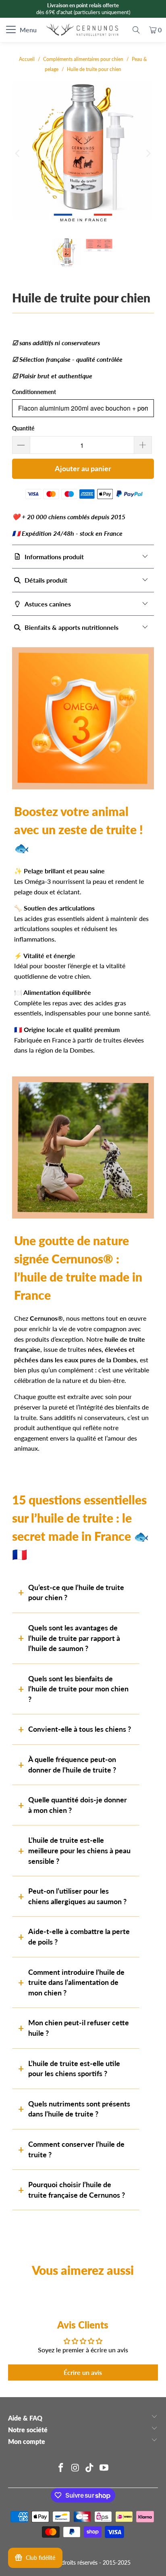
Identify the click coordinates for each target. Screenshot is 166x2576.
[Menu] (5, 30)
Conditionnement (34, 392)
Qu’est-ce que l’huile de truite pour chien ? (76, 1592)
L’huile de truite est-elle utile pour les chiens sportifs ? (74, 2068)
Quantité (23, 428)
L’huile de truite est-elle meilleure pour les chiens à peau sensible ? (79, 1850)
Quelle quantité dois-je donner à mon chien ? (78, 1805)
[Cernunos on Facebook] (61, 2468)
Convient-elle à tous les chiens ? (80, 1729)
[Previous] (18, 153)
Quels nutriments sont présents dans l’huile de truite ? (79, 2109)
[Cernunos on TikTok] (90, 2468)
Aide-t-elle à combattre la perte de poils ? (79, 1936)
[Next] (148, 153)
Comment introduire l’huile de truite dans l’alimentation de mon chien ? (76, 1982)
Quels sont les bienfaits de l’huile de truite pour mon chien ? (78, 1689)
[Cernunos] (83, 30)
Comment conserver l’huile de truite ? (76, 2149)
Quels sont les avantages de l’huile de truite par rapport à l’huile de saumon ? (74, 1638)
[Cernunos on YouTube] (104, 2468)
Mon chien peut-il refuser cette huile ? (79, 2028)
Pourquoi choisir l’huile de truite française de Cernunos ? (77, 2190)
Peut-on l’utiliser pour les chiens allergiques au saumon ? (77, 1896)
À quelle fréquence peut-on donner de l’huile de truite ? (72, 1764)
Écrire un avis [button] (83, 2372)
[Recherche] (136, 30)
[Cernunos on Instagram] (75, 2468)
